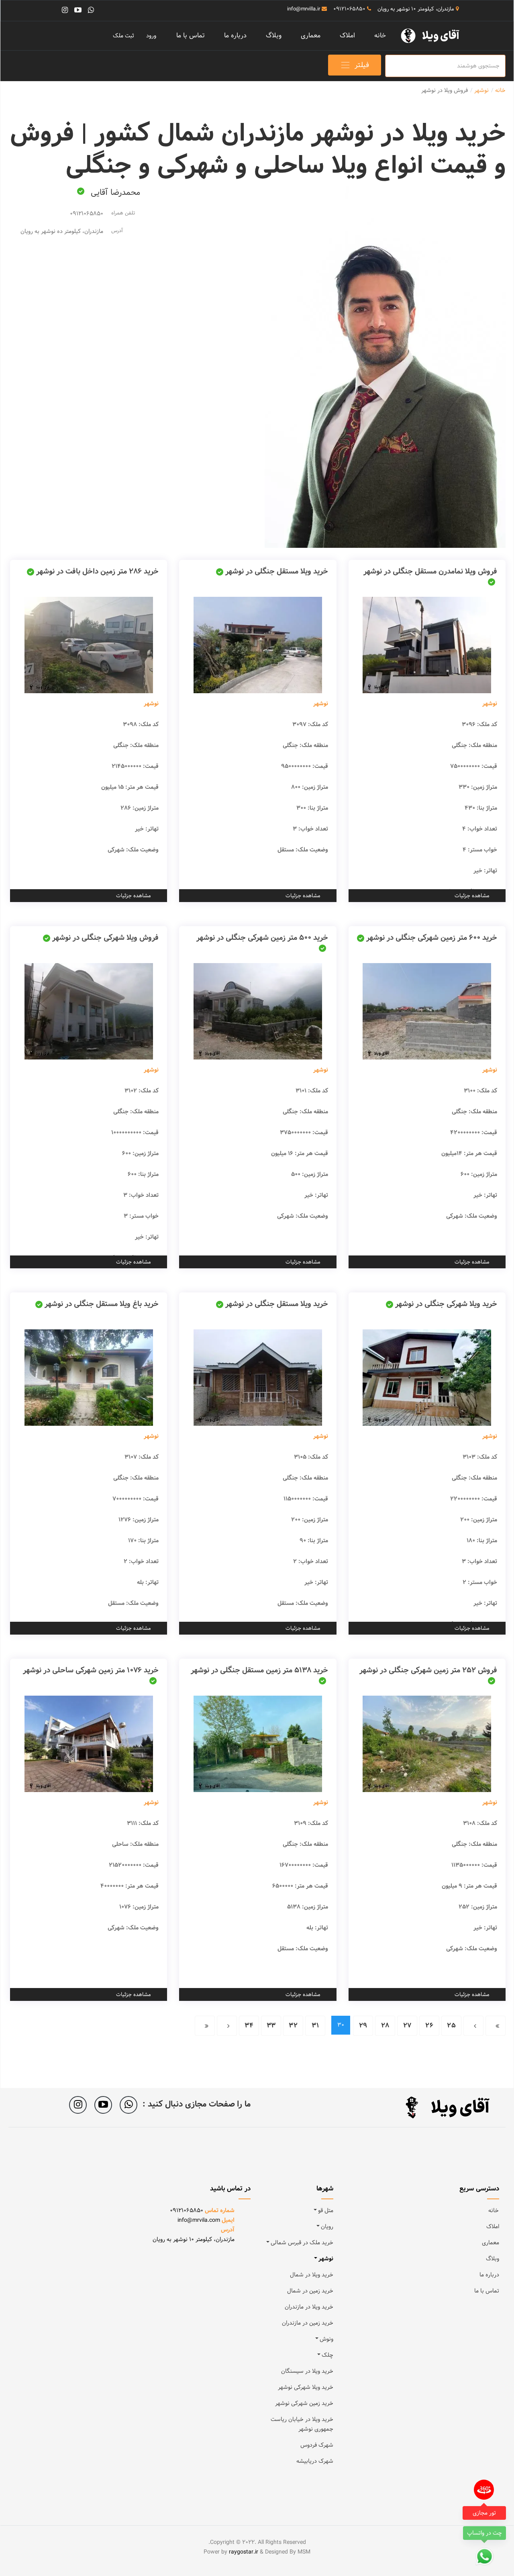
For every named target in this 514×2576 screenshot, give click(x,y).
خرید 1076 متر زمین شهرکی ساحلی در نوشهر (91, 1670)
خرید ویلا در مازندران (309, 2307)
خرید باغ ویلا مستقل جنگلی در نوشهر (102, 1304)
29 (363, 2026)
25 (451, 2026)
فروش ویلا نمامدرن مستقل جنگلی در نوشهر (430, 571)
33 (271, 2026)
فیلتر (362, 65)
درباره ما (235, 36)
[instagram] (65, 10)
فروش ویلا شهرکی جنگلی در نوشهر (105, 938)
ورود (151, 36)
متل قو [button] (326, 2211)
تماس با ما (191, 36)
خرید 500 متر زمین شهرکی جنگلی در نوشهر (262, 938)
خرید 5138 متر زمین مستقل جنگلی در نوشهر (259, 1670)
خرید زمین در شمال (310, 2291)
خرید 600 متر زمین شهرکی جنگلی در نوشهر (432, 938)
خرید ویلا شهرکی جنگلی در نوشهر (446, 1304)
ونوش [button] (326, 2339)
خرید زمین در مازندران (308, 2323)
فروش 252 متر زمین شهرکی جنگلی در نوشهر (428, 1670)
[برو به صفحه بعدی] (227, 2026)
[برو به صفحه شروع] (496, 2026)
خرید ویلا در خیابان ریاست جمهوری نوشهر (302, 2424)
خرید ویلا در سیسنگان (307, 2371)
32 (293, 2026)
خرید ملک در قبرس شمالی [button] (302, 2243)
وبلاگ (274, 36)
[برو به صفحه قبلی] (473, 2026)
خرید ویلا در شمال (312, 2275)
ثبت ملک (123, 36)
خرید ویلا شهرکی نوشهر (306, 2387)
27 (407, 2026)
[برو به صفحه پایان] (205, 2026)
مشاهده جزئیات (472, 896)
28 (385, 2026)
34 (249, 2026)
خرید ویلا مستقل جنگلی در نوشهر (277, 571)
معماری (311, 36)
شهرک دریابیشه (315, 2461)
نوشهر (490, 704)
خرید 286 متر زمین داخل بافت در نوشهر (97, 571)
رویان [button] (327, 2227)
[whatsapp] (91, 10)
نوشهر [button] (326, 2259)
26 (429, 2026)
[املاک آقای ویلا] (433, 35)
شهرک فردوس (317, 2445)
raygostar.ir (244, 2552)
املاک (347, 36)
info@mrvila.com (199, 2220)
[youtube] (78, 10)
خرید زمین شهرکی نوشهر (304, 2403)
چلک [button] (327, 2355)
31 (315, 2026)
